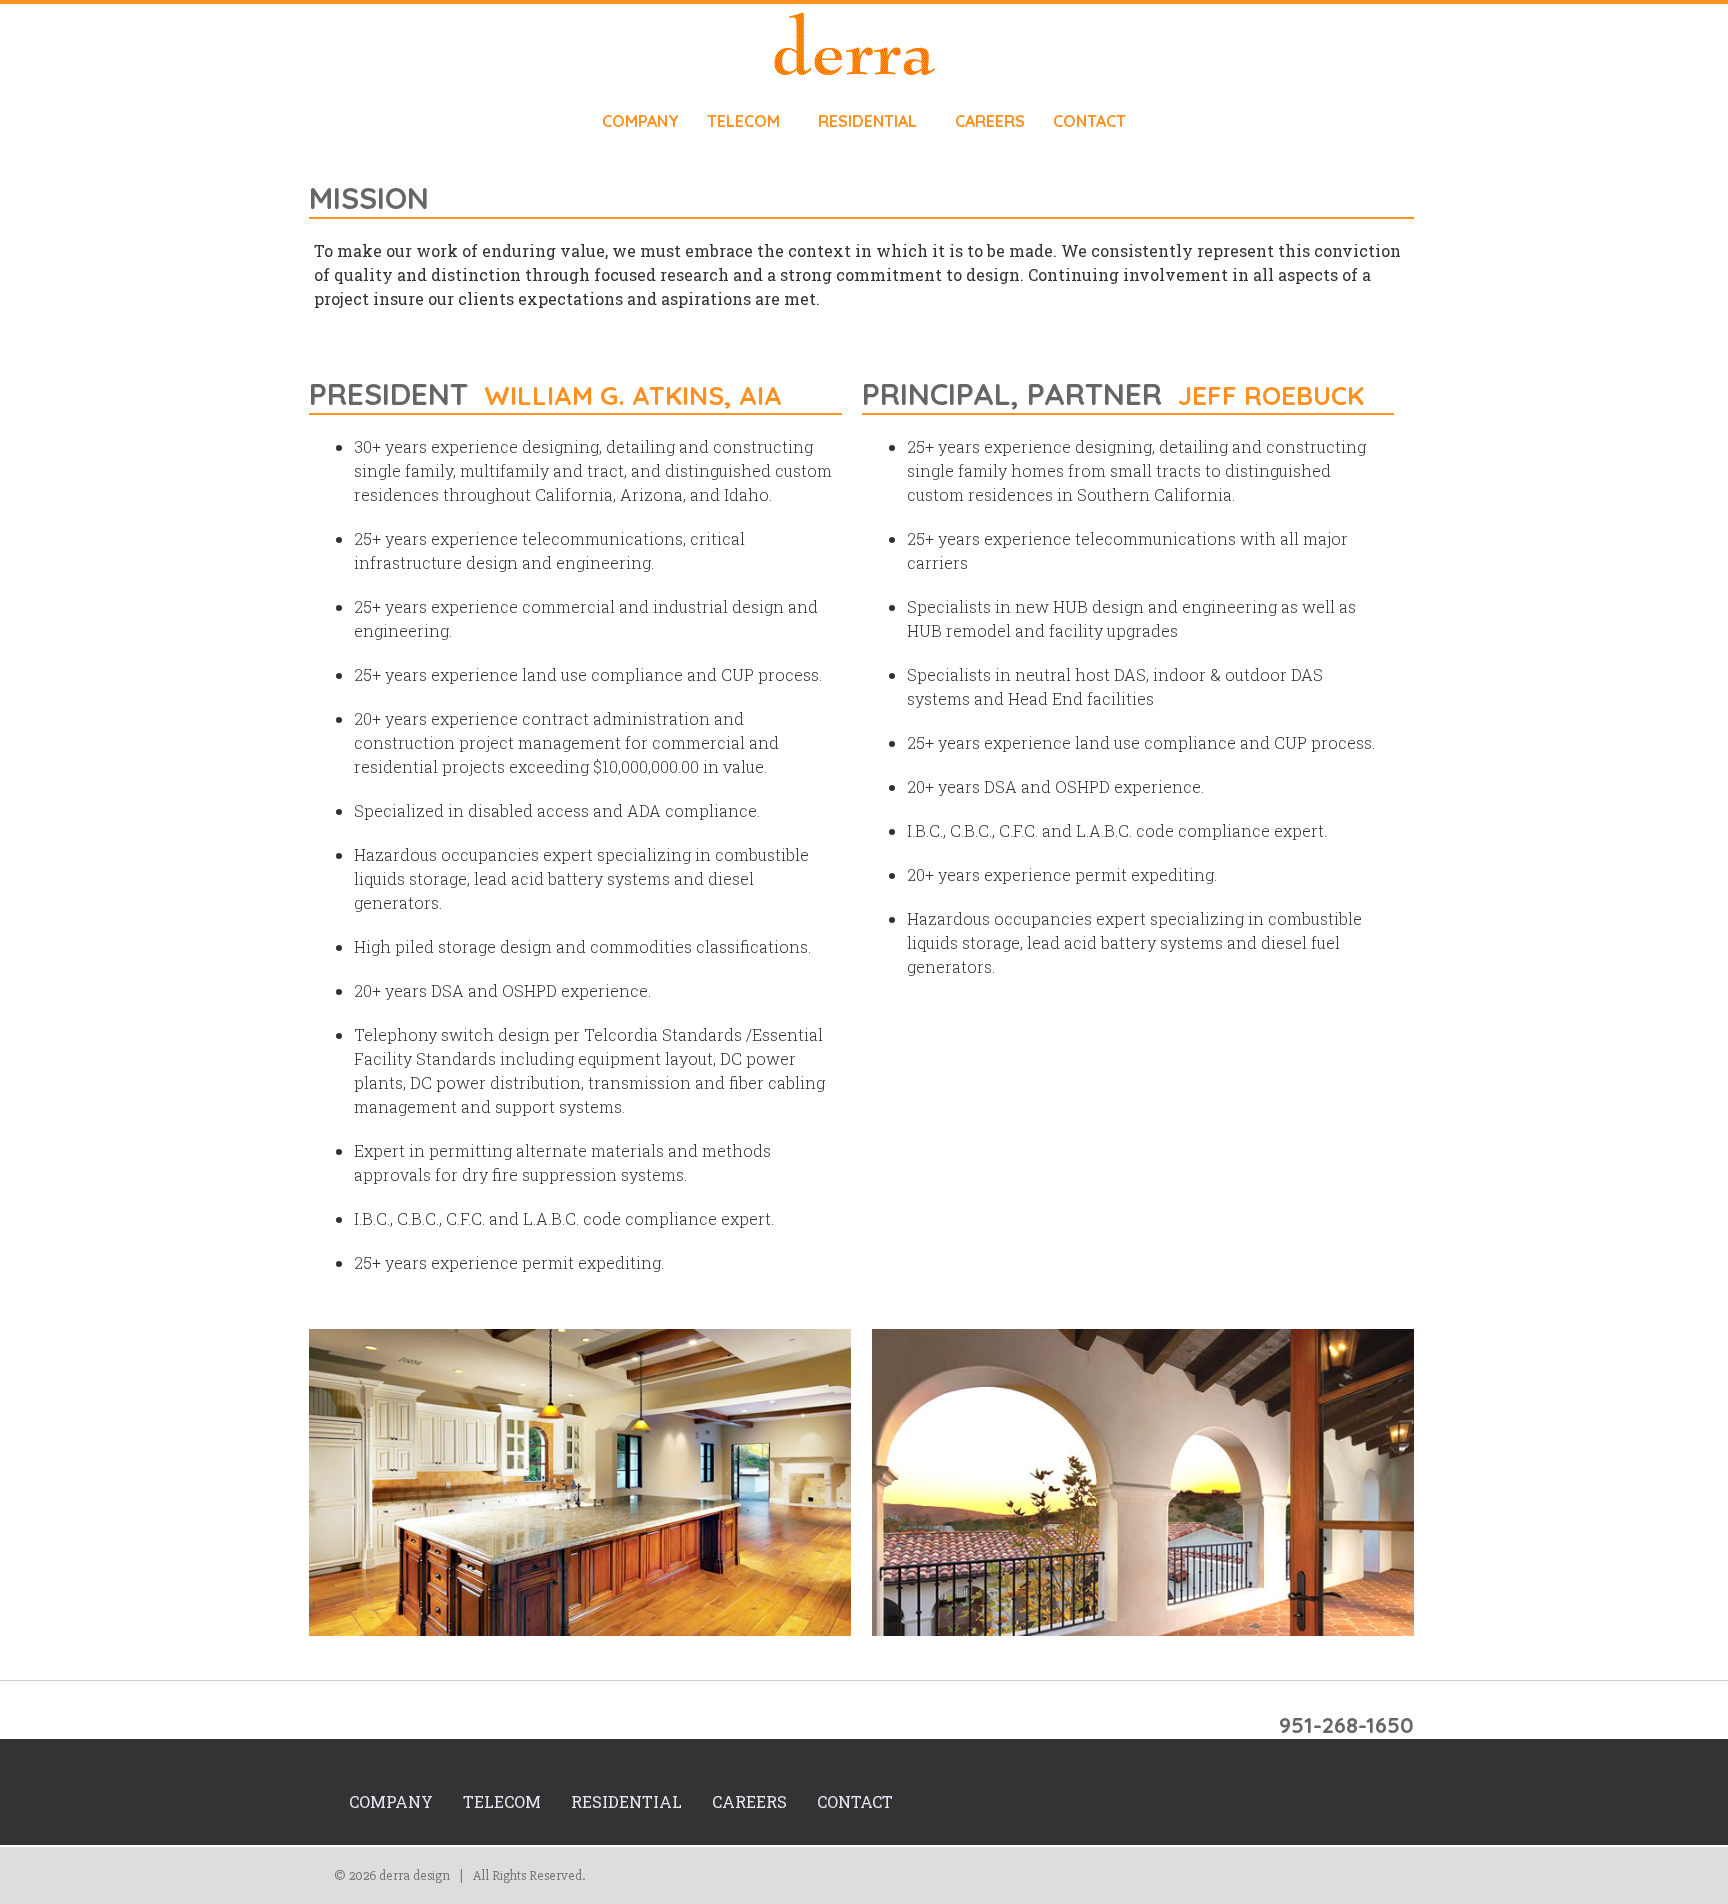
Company (640, 121)
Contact (1089, 121)
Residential (867, 121)
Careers (990, 121)
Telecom (743, 121)
